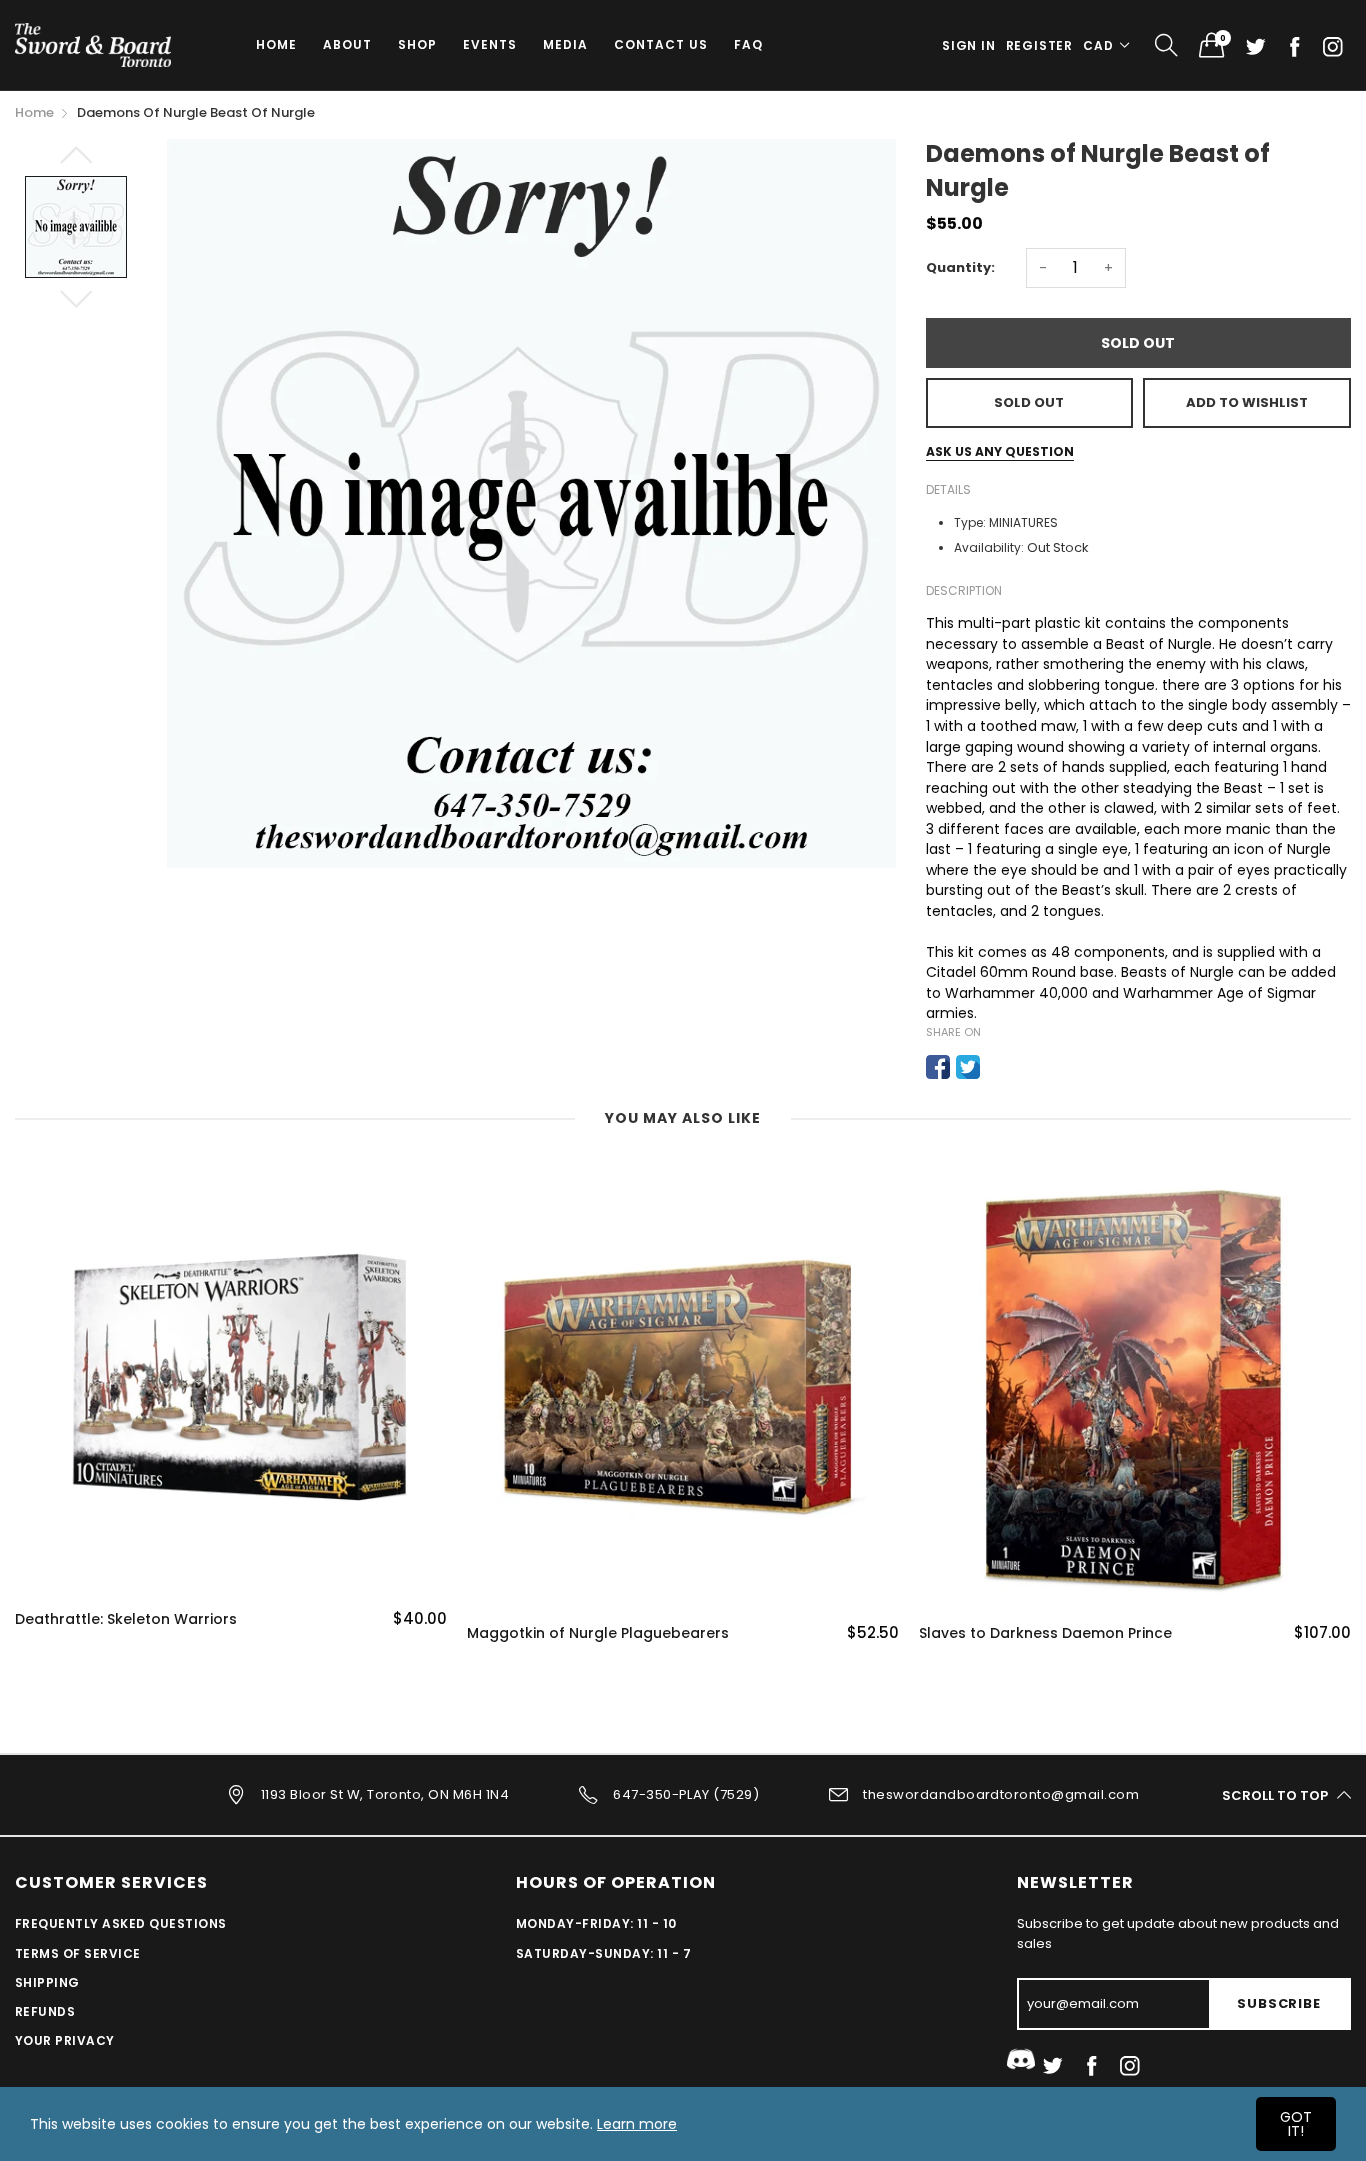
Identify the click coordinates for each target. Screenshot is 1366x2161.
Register (1039, 45)
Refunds (45, 2011)
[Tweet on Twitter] (968, 1067)
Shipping (47, 1982)
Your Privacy (65, 2040)
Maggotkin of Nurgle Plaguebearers (598, 1633)
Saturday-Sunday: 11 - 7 (603, 1953)
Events (490, 44)
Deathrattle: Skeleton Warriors (126, 1619)
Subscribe (1278, 2003)
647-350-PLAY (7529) (686, 1794)
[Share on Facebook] (938, 1067)
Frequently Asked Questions (120, 1923)
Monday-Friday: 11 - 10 (596, 1923)
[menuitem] (276, 45)
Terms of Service (78, 1953)
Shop (417, 44)
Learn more (637, 2124)
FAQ (748, 44)
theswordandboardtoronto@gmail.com (1001, 1794)
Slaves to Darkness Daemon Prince (1045, 1633)
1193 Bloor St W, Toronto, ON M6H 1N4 (385, 1794)
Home (276, 44)
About (347, 44)
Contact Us (661, 44)
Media (565, 44)
